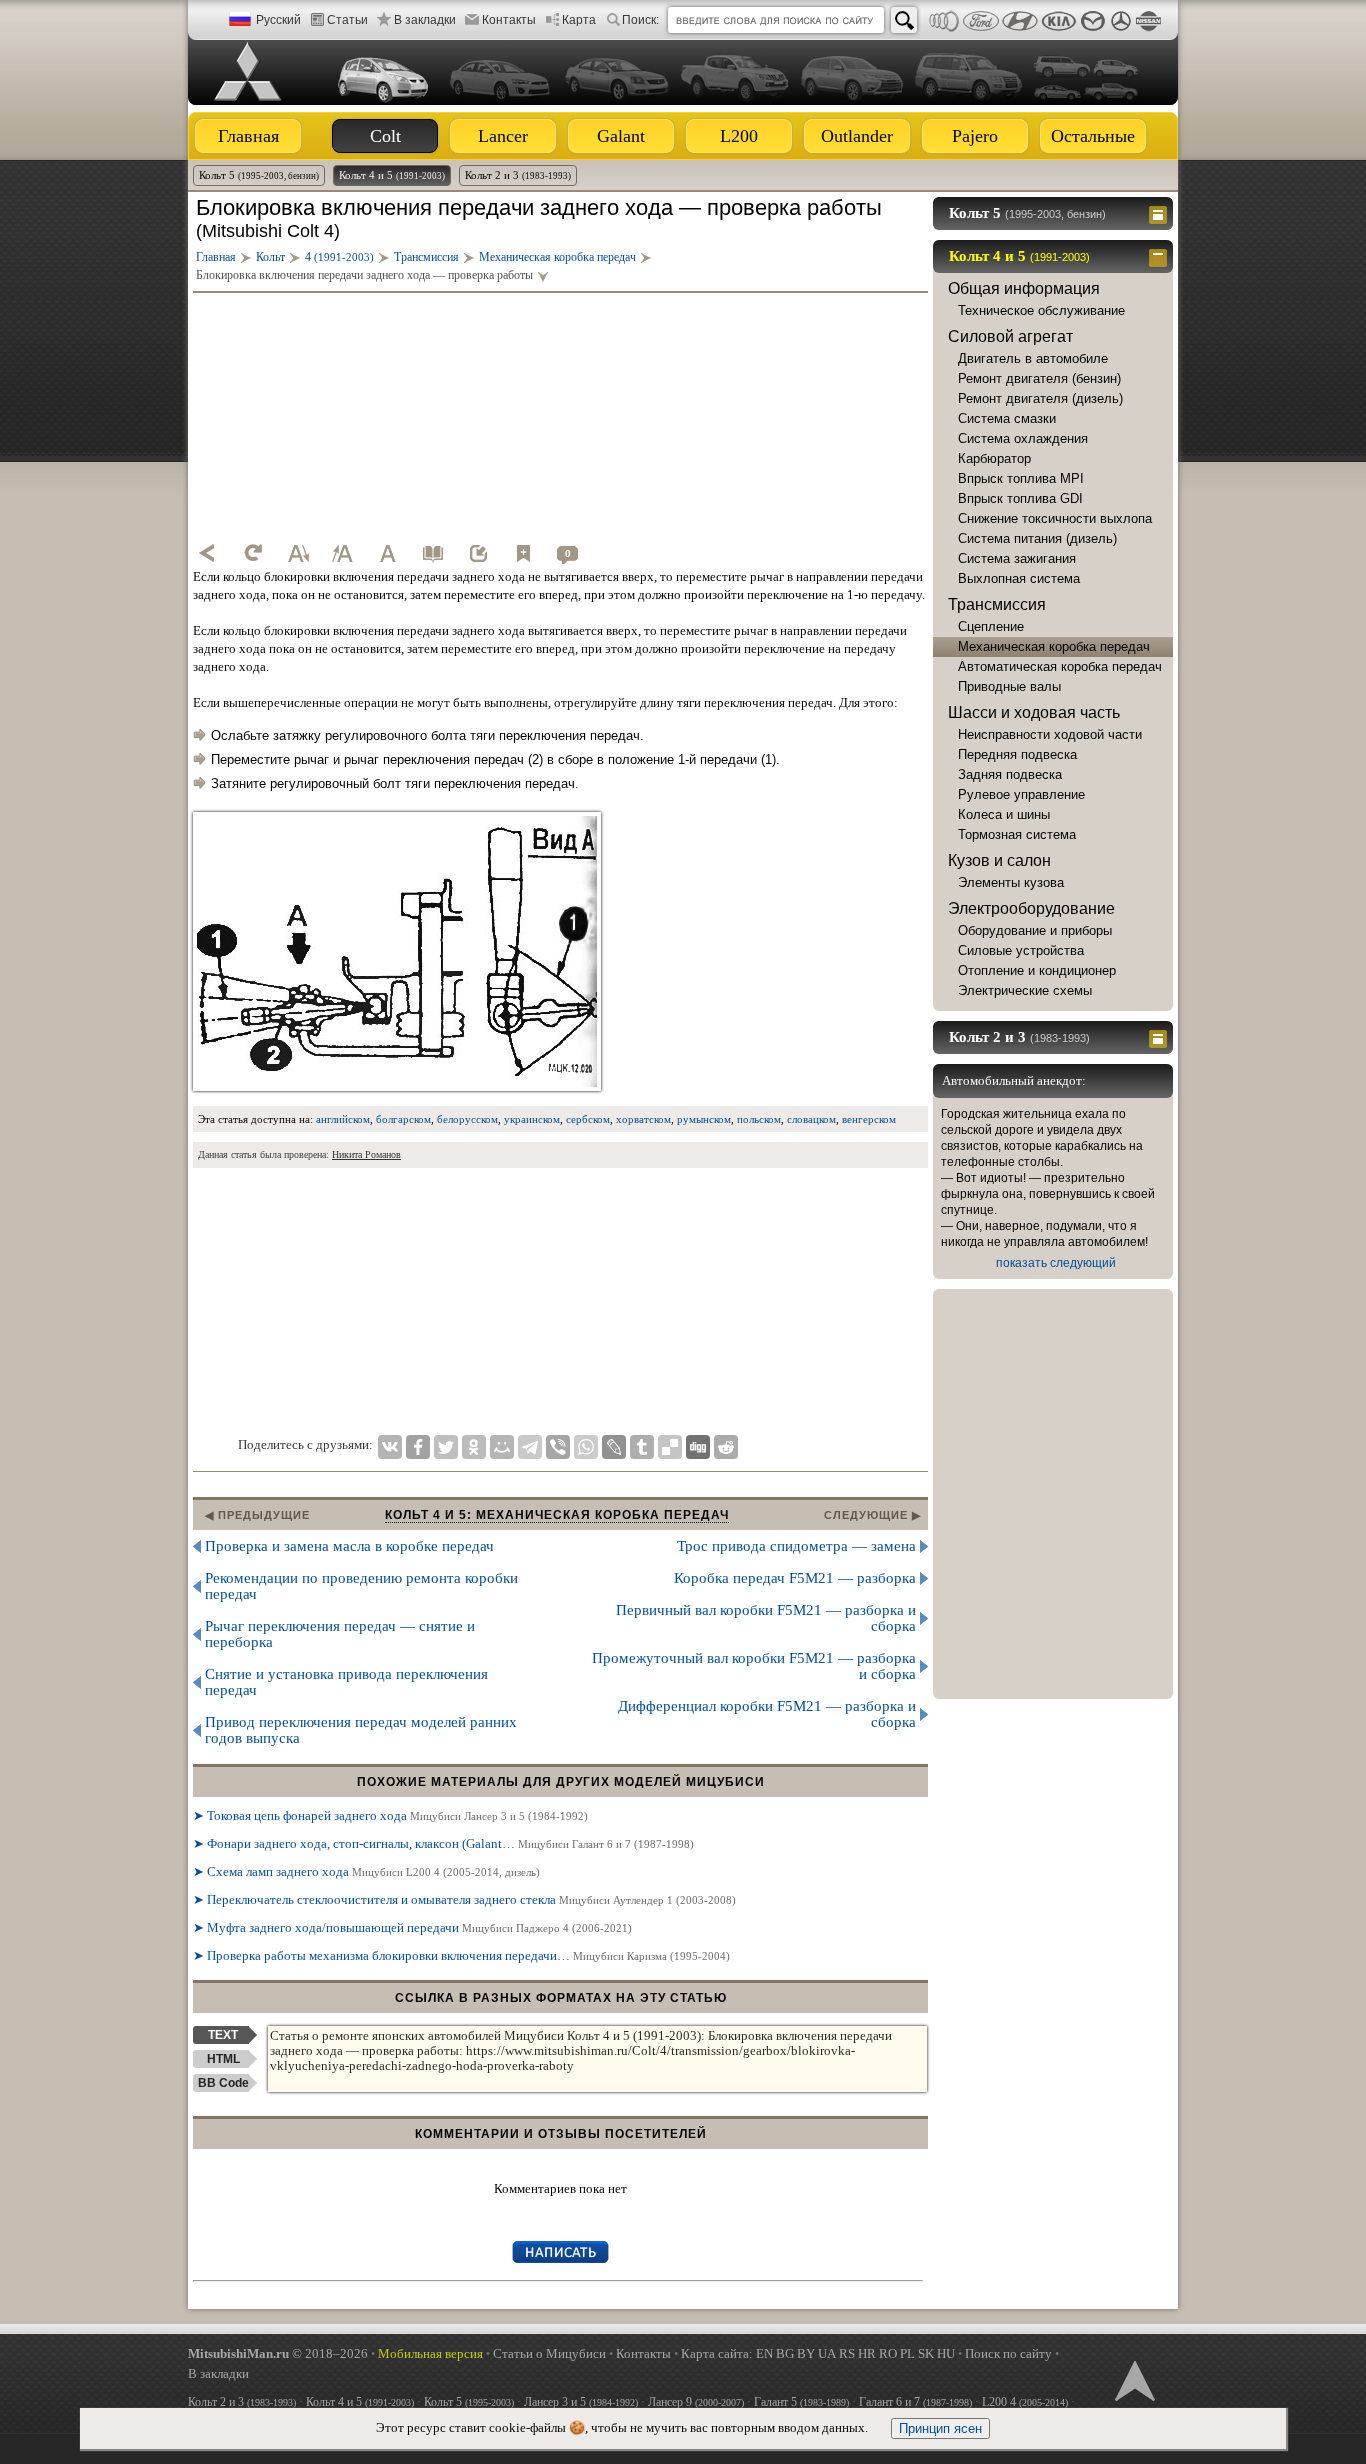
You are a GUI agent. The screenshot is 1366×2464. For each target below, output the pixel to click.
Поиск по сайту (1008, 2353)
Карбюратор (994, 458)
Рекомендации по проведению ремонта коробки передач (361, 1586)
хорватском (643, 1119)
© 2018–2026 (278, 2353)
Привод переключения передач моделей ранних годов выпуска (361, 1730)
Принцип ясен (940, 2428)
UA (827, 2353)
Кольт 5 (259, 175)
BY (806, 2353)
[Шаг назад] (208, 553)
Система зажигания (1017, 558)
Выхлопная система (1019, 578)
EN (764, 2353)
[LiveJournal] (614, 1447)
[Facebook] (418, 1447)
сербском (588, 1119)
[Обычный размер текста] (388, 553)
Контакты (509, 20)
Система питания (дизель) (1037, 538)
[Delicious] (670, 1447)
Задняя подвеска (1010, 774)
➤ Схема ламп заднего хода (366, 1871)
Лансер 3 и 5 (581, 2402)
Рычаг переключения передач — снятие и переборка (340, 1634)
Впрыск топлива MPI (1021, 478)
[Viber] (558, 1447)
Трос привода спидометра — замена (796, 1546)
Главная (248, 136)
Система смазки (1007, 418)
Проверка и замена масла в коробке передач (349, 1546)
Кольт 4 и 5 (392, 175)
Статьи (347, 20)
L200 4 (1025, 2402)
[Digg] (698, 1447)
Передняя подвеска (1017, 754)
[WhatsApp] (586, 1447)
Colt (385, 136)
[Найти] (904, 20)
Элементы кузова (1011, 882)
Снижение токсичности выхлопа (1055, 518)
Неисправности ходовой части (1050, 734)
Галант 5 (801, 2402)
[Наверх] (1133, 2379)
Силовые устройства (1021, 950)
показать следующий (1056, 1263)
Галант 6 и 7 (915, 2402)
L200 (739, 136)
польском (759, 1119)
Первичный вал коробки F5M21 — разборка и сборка (766, 1618)
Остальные (1093, 136)
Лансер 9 (696, 2402)
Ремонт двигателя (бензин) (1039, 378)
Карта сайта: (717, 2353)
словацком (811, 1119)
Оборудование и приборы (1035, 930)
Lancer (503, 136)
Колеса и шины (1004, 814)
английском (343, 1119)
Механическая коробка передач (1054, 646)
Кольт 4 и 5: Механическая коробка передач (557, 1515)
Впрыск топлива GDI (1020, 498)
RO (888, 2353)
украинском (532, 1119)
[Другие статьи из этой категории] (433, 553)
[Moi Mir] (502, 1447)
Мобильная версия (430, 2353)
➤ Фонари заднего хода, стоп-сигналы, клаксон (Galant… (443, 1843)
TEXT (223, 2035)
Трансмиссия (997, 604)
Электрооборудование (1031, 908)
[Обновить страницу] (253, 553)
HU (946, 2353)
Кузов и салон (999, 860)
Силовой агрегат (1010, 336)
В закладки (425, 20)
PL (907, 2353)
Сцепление (991, 626)
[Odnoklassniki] (474, 1447)
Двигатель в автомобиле (1033, 358)
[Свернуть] (1160, 256)
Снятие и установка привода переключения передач (346, 1682)
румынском (704, 1119)
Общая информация (1024, 288)
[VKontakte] (390, 1447)
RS (847, 2353)
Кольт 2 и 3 (518, 175)
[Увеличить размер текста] (343, 553)
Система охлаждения (1023, 438)
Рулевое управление (1021, 794)
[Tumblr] (642, 1447)
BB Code (223, 2083)
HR (867, 2353)
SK (926, 2353)
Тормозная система (1017, 834)
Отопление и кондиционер (1037, 970)
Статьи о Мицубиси (549, 2353)
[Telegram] (530, 1447)
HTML (223, 2059)
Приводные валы (1009, 686)
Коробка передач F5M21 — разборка (795, 1578)
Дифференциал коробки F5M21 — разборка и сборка (767, 1714)
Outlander (857, 136)
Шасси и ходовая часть (1034, 712)
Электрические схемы (1025, 990)
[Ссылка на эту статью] (478, 553)
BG (785, 2353)
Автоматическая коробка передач (1060, 666)
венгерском (869, 1119)
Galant (621, 136)
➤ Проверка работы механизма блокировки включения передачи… (461, 1955)
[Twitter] (446, 1447)
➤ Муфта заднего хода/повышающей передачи (412, 1927)
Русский (278, 20)
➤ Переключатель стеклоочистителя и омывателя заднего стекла (464, 1899)
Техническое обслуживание (1041, 310)
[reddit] (726, 1447)
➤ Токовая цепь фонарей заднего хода (390, 1815)
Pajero (975, 136)
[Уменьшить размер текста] (298, 553)
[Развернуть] (1160, 213)
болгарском (403, 1119)
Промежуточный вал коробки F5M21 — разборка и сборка (754, 1666)
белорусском (467, 1119)
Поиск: (640, 20)
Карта (579, 20)
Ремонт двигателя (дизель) (1040, 398)
